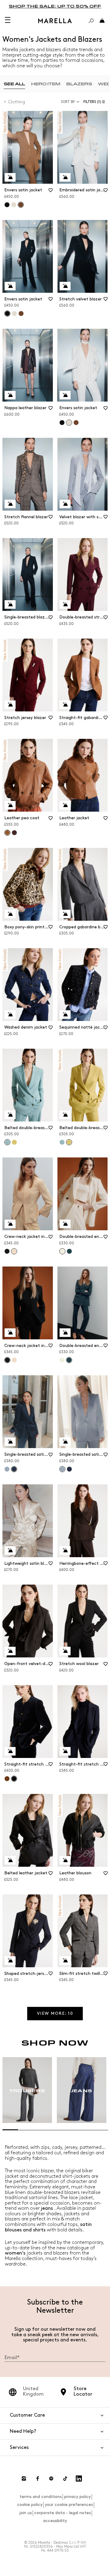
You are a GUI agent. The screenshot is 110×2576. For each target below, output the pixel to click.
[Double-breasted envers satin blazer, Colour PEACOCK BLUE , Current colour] (69, 1360)
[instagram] (24, 2479)
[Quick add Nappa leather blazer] (10, 395)
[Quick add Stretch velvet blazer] (65, 286)
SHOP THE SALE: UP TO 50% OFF (55, 6)
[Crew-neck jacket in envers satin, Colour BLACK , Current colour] (7, 1360)
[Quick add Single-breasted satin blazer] (10, 1442)
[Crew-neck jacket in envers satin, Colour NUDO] (14, 1360)
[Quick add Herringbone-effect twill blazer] (65, 1550)
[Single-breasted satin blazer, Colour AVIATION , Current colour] (14, 1469)
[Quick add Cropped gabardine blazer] (65, 914)
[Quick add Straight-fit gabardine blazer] (65, 705)
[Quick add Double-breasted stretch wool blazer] (65, 604)
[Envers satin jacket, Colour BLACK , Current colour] (7, 314)
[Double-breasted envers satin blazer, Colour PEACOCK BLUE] (69, 1251)
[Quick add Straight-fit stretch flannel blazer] (65, 1751)
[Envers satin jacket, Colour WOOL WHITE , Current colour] (69, 423)
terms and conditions (41, 2497)
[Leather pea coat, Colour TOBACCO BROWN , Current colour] (7, 833)
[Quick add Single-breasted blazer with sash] (10, 604)
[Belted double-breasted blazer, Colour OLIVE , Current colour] (69, 1142)
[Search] (91, 21)
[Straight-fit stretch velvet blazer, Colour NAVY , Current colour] (14, 1779)
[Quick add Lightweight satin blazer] (10, 1550)
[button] (95, 102)
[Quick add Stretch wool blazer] (65, 1651)
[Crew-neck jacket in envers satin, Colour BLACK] (7, 1251)
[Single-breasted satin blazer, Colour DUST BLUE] (7, 1469)
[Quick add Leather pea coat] (10, 805)
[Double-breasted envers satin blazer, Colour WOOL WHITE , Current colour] (62, 1251)
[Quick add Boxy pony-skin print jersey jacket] (10, 914)
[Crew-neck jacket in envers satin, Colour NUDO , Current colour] (14, 1251)
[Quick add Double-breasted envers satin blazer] (65, 1224)
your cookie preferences (69, 2505)
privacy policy (77, 2497)
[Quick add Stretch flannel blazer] (10, 504)
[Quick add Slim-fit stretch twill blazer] (65, 1961)
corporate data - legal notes (62, 2513)
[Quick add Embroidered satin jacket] (65, 177)
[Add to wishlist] (51, 192)
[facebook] (38, 2479)
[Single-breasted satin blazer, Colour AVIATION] (69, 1469)
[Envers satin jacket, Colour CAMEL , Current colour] (21, 205)
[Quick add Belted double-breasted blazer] (10, 1115)
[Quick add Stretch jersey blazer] (10, 705)
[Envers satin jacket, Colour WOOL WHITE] (14, 205)
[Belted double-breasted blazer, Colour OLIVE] (14, 1142)
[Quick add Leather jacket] (65, 805)
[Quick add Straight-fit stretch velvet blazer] (10, 1751)
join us (26, 2513)
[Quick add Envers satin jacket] (10, 177)
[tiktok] (65, 2479)
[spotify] (51, 2479)
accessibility (55, 2521)
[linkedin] (79, 2479)
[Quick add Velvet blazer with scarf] (65, 504)
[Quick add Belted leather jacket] (10, 1860)
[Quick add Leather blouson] (65, 1860)
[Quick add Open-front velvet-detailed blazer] (10, 1651)
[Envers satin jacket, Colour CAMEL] (21, 314)
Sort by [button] (68, 102)
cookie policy (30, 2505)
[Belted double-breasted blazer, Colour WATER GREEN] (62, 1142)
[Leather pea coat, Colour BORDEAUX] (14, 833)
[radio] (14, 84)
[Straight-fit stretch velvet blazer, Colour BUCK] (7, 1779)
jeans (47, 2208)
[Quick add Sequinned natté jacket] (65, 1015)
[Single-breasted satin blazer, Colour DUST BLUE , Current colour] (62, 1469)
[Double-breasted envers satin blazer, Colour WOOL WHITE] (62, 1360)
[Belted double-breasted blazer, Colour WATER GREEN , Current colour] (7, 1142)
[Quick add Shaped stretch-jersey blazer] (10, 1961)
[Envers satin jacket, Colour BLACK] (7, 205)
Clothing (17, 102)
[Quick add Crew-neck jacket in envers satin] (10, 1224)
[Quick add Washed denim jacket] (10, 1015)
